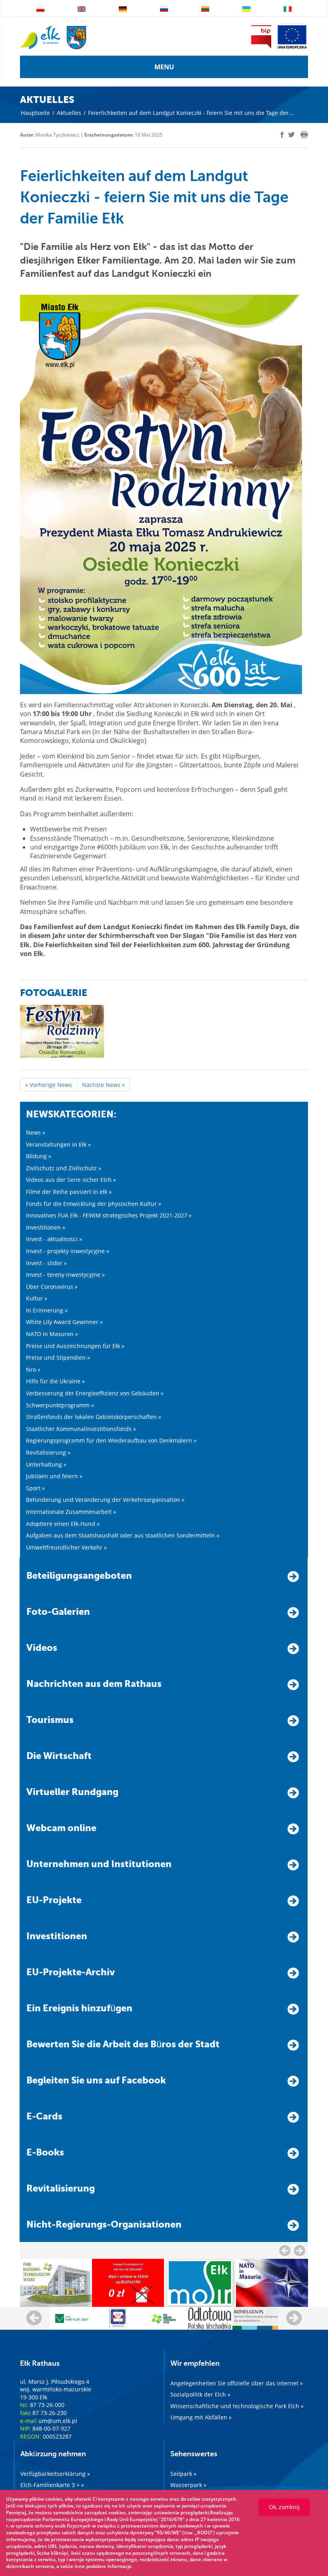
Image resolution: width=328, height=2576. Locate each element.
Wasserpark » (188, 2485)
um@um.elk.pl (58, 2421)
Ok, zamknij (284, 2507)
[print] (304, 135)
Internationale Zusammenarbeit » (71, 1512)
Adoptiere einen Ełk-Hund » (63, 1524)
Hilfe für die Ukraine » (55, 1381)
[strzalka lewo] (300, 2250)
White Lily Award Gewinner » (64, 1322)
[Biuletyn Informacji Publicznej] (261, 37)
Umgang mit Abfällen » (201, 2417)
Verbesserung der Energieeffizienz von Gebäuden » (95, 1393)
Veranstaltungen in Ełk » (58, 1144)
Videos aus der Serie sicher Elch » (71, 1180)
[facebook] (282, 135)
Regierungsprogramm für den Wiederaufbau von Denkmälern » (111, 1440)
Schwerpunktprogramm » (60, 1405)
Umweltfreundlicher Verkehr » (66, 1547)
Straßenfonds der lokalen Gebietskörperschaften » (94, 1417)
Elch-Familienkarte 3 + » (52, 2485)
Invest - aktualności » (54, 1239)
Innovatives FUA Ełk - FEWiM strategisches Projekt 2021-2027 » (109, 1215)
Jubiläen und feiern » (54, 1476)
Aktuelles (69, 113)
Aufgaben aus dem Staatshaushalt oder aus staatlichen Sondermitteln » (123, 1535)
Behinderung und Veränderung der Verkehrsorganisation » (105, 1500)
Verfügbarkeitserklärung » (55, 2474)
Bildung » (39, 1156)
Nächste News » (103, 1085)
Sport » (35, 1488)
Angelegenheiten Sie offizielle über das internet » (237, 2383)
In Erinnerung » (47, 1310)
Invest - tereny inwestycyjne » (65, 1275)
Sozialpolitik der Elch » (200, 2394)
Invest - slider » (46, 1263)
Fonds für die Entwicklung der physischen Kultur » (94, 1204)
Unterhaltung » (46, 1464)
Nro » (33, 1370)
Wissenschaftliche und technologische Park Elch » (237, 2406)
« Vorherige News (49, 1085)
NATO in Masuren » (52, 1334)
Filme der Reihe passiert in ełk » (69, 1192)
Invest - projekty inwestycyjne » (68, 1251)
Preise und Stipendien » (58, 1357)
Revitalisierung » (48, 1452)
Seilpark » (183, 2474)
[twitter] (292, 136)
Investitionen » (46, 1227)
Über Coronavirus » (52, 1287)
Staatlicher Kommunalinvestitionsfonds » (81, 1429)
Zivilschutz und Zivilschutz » (64, 1168)
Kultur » (37, 1298)
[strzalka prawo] (285, 2250)
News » (36, 1132)
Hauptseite (35, 113)
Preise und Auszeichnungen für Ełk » (75, 1346)
